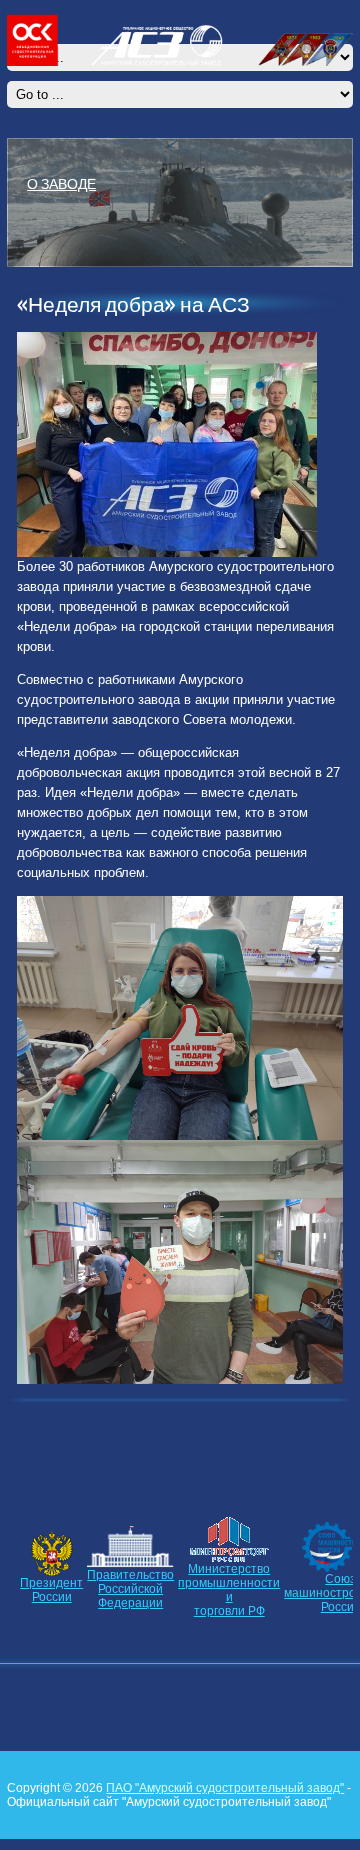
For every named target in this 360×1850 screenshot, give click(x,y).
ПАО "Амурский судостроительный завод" (225, 1788)
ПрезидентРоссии (51, 1590)
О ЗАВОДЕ (61, 183)
